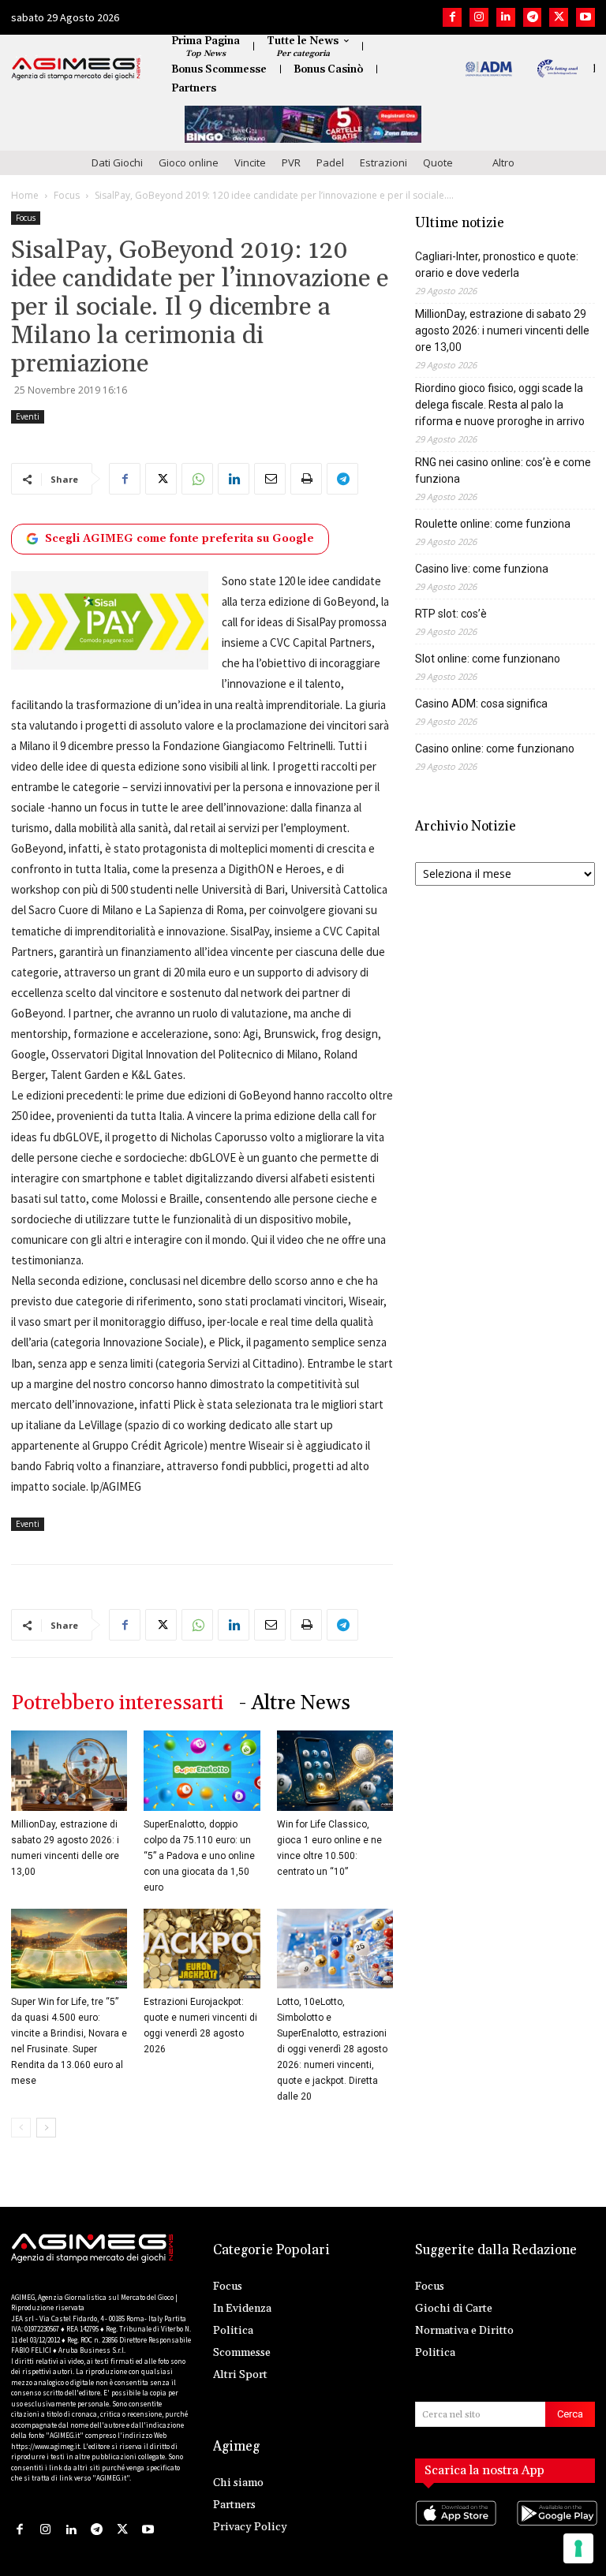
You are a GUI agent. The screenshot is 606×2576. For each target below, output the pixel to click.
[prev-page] (21, 2128)
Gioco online (189, 162)
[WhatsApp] (197, 479)
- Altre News (295, 1703)
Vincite (250, 162)
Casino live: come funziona (482, 569)
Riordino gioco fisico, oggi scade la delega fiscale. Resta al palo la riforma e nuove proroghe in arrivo (500, 405)
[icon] (454, 2529)
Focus (67, 195)
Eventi (28, 416)
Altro (503, 162)
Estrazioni (383, 162)
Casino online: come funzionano (495, 749)
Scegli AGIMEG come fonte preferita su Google (180, 539)
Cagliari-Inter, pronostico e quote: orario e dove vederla (497, 265)
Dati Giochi (117, 162)
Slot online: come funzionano (488, 659)
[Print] (306, 479)
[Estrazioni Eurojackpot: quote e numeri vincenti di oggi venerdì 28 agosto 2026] (202, 1949)
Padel (330, 162)
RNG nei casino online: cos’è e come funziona (503, 470)
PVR (291, 162)
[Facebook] (452, 17)
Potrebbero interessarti (117, 1703)
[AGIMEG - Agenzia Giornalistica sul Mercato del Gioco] (76, 69)
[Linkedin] (506, 17)
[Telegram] (533, 17)
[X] (559, 17)
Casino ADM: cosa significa (481, 704)
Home (25, 195)
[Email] (270, 479)
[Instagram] (479, 17)
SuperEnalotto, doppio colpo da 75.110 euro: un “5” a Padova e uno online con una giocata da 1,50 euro (199, 1856)
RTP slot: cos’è (451, 614)
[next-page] (46, 2128)
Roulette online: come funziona (493, 524)
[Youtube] (585, 17)
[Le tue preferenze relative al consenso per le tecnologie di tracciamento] (578, 2548)
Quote (438, 162)
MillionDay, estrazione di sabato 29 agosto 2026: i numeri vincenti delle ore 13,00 (502, 330)
